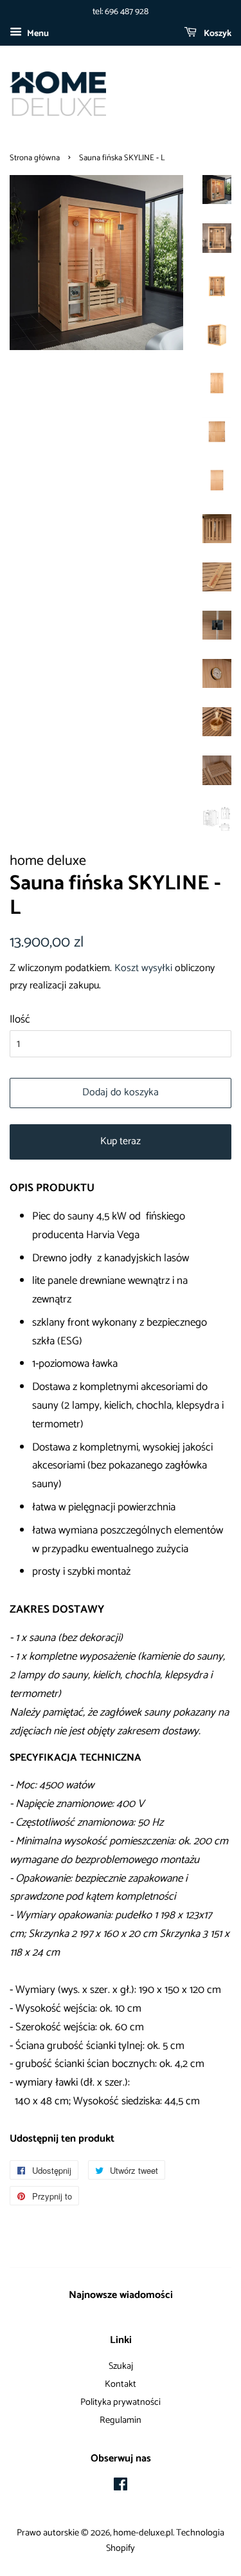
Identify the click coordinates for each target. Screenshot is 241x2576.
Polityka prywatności (121, 2402)
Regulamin (121, 2420)
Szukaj (121, 2366)
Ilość (20, 1019)
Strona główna (35, 158)
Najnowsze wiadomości (121, 2295)
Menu (37, 34)
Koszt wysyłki (143, 968)
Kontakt (121, 2384)
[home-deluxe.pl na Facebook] (121, 2487)
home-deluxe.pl (143, 2533)
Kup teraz (121, 1141)
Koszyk (217, 34)
